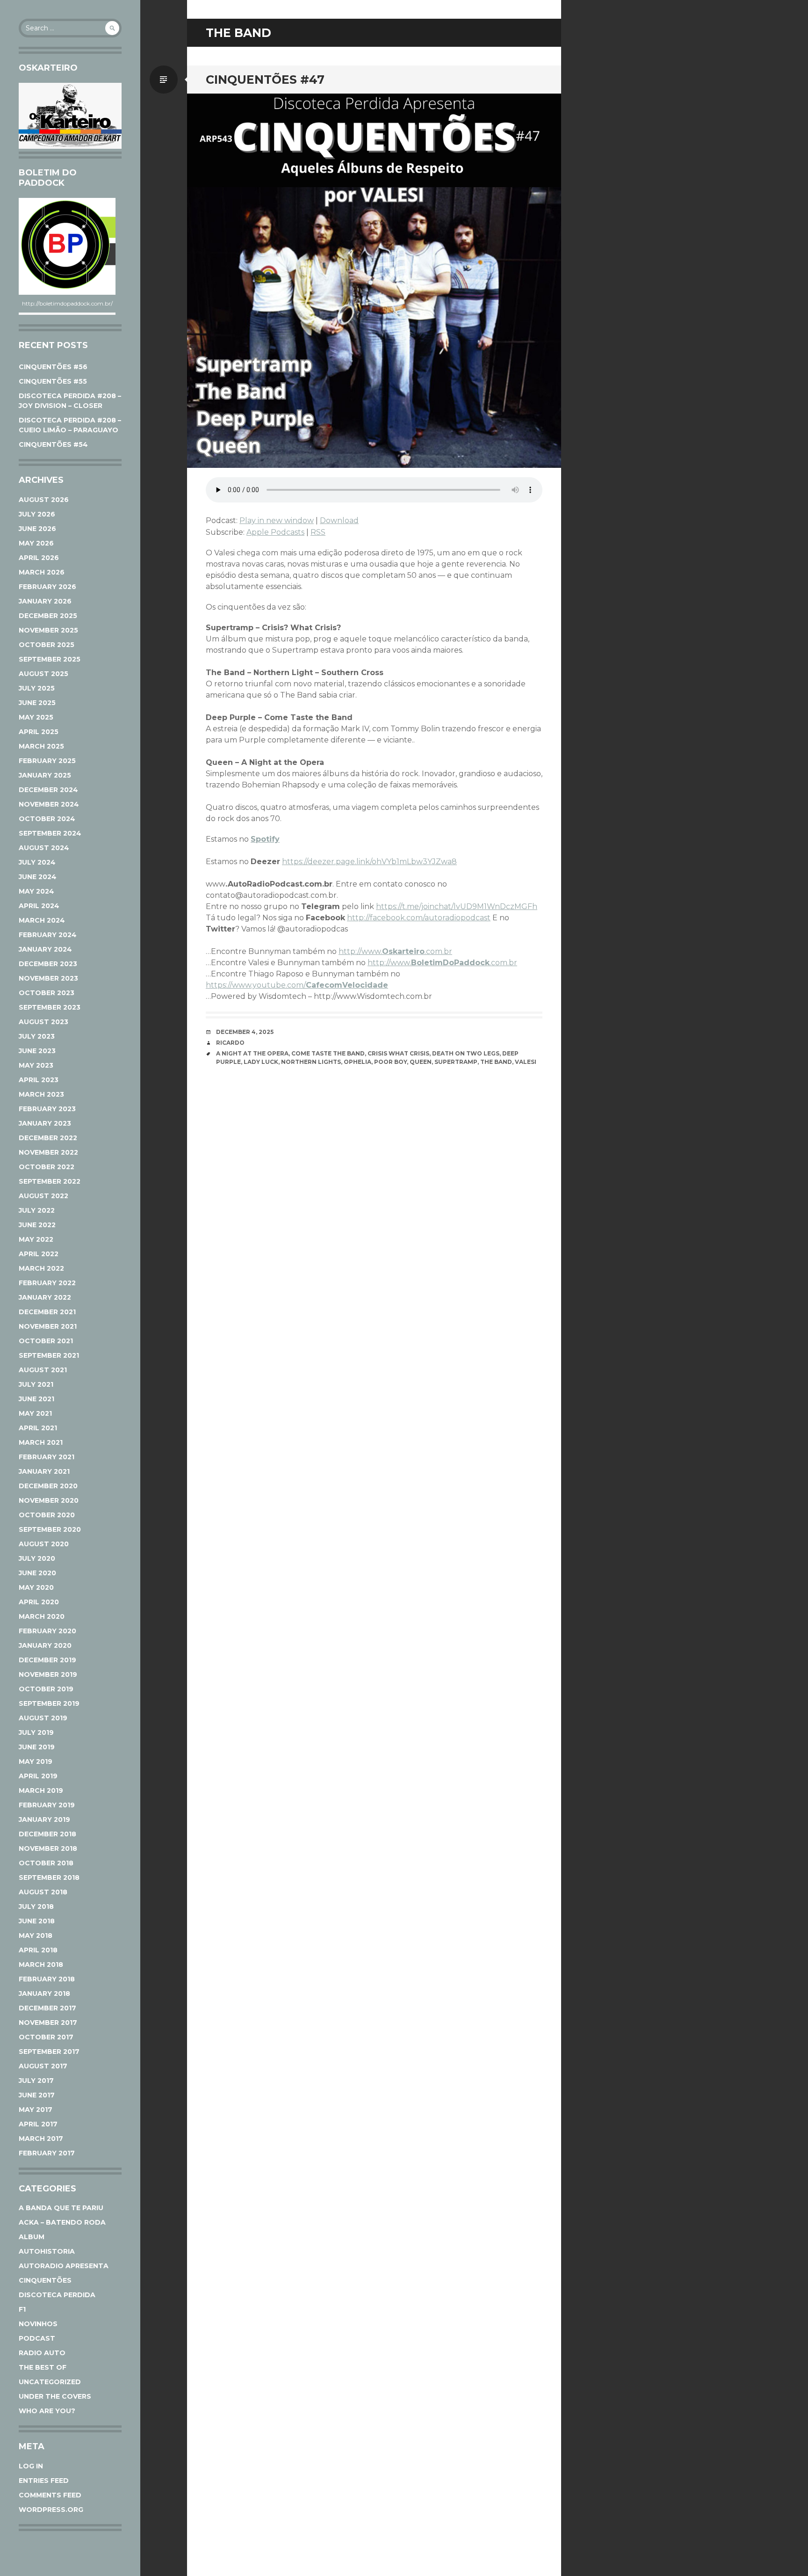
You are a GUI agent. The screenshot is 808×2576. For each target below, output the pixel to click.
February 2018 (47, 1979)
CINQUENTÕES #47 (265, 80)
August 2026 (44, 500)
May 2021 (35, 1413)
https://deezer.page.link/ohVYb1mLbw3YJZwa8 (369, 862)
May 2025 (36, 717)
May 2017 (36, 2110)
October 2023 (47, 993)
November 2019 (48, 1674)
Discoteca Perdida (57, 2295)
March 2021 (41, 1442)
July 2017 (36, 2081)
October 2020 (47, 1515)
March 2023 (41, 1094)
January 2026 (45, 601)
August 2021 (43, 1370)
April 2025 (39, 732)
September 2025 (50, 659)
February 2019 (47, 1805)
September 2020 (50, 1529)
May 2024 (36, 891)
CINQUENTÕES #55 (53, 381)
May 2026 (36, 543)
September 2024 (50, 833)
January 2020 (45, 1645)
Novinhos (38, 2324)
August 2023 (43, 1022)
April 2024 (39, 906)
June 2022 (37, 1225)
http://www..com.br (395, 951)
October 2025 (47, 645)
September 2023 (50, 1007)
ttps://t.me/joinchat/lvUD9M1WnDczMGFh (459, 906)
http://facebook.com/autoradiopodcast (419, 918)
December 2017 (47, 2008)
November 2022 (48, 1152)
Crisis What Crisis (398, 1053)
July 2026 (37, 514)
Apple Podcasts (275, 532)
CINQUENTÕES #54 (53, 444)
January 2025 (45, 775)
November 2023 (48, 978)
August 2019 (43, 1718)
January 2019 (44, 1819)
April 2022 (39, 1254)
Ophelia (357, 1062)
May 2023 (36, 1065)
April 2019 (38, 1776)
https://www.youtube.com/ (297, 985)
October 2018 (46, 1863)
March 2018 (41, 1965)
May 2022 (36, 1239)
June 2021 (36, 1399)
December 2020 (48, 1486)
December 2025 (48, 616)
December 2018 (47, 1834)
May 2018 (36, 1936)
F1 (22, 2309)
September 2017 (49, 2052)
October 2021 (46, 1341)
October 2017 (46, 2037)
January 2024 (45, 949)
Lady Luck (261, 1062)
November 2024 (49, 804)
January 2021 (44, 1471)
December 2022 (48, 1138)
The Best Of (43, 2367)
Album (32, 2237)
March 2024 (42, 920)
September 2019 (49, 1703)
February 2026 (47, 587)
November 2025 (48, 630)
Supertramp (456, 1062)
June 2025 (37, 703)
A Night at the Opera (252, 1053)
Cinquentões (45, 2280)
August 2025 (43, 674)
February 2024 (48, 935)
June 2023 (37, 1051)
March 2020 (42, 1616)
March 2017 (41, 2139)
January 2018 (44, 1994)
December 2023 (48, 964)
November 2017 (48, 2023)
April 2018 (38, 1950)
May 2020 (36, 1587)
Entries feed (44, 2481)
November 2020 (49, 1500)
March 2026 (42, 572)
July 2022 (37, 1210)
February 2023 (47, 1109)
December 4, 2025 (245, 1032)
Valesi (526, 1062)
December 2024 (48, 790)
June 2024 (38, 877)
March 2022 (41, 1268)
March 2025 (41, 746)
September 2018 (49, 1877)
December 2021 (47, 1312)
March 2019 (41, 1790)
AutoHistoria (47, 2251)
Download (339, 520)
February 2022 (47, 1283)
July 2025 (37, 688)
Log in (31, 2466)
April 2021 (38, 1428)
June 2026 (37, 529)
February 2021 (47, 1457)
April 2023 (39, 1080)
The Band (496, 1062)
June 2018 (37, 1921)
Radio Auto (42, 2353)
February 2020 (47, 1631)
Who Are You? (47, 2411)
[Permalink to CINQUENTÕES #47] (374, 281)
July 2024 (37, 862)
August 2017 (43, 2066)
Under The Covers (55, 2396)
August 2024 (44, 848)
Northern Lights (311, 1062)
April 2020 (39, 1602)
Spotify (265, 839)
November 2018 (48, 1848)
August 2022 (43, 1196)
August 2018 (43, 1892)
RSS (318, 532)
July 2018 (36, 1907)
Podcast (37, 2338)
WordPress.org (51, 2510)
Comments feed (50, 2495)
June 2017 (37, 2095)
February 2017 (47, 2153)
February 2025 (47, 761)
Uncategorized (50, 2382)
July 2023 (37, 1036)
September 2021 (49, 1355)
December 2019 (47, 1660)
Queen (421, 1062)
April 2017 (38, 2124)
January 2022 (45, 1297)
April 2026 (39, 558)
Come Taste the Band (328, 1053)
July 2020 (37, 1558)
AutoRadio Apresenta (64, 2266)
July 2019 (36, 1732)
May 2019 (36, 1761)
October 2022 (47, 1167)
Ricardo (230, 1043)
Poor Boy (390, 1062)
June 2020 (37, 1573)
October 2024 (47, 819)
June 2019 (37, 1747)
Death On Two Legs (466, 1053)
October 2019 (46, 1689)
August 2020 (44, 1544)
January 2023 (45, 1123)
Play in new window (277, 520)
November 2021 (48, 1326)
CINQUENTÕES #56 (53, 367)
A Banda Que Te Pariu (61, 2208)
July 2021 (36, 1384)
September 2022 (50, 1181)
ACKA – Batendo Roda (62, 2222)
